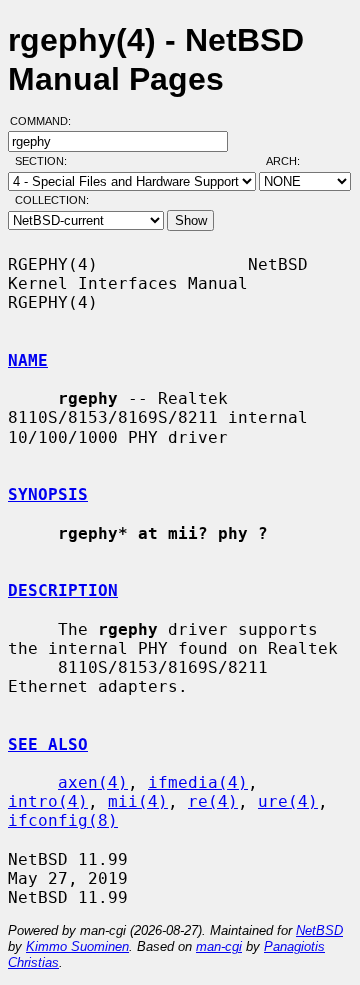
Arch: (292, 161)
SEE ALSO (48, 744)
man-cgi (219, 946)
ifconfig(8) (63, 820)
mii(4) (138, 801)
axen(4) (93, 782)
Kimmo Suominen (77, 946)
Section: (45, 161)
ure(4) (288, 801)
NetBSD (319, 930)
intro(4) (48, 801)
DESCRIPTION (63, 590)
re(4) (213, 801)
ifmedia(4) (198, 782)
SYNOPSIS (48, 494)
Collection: (52, 200)
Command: (46, 121)
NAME (28, 360)
